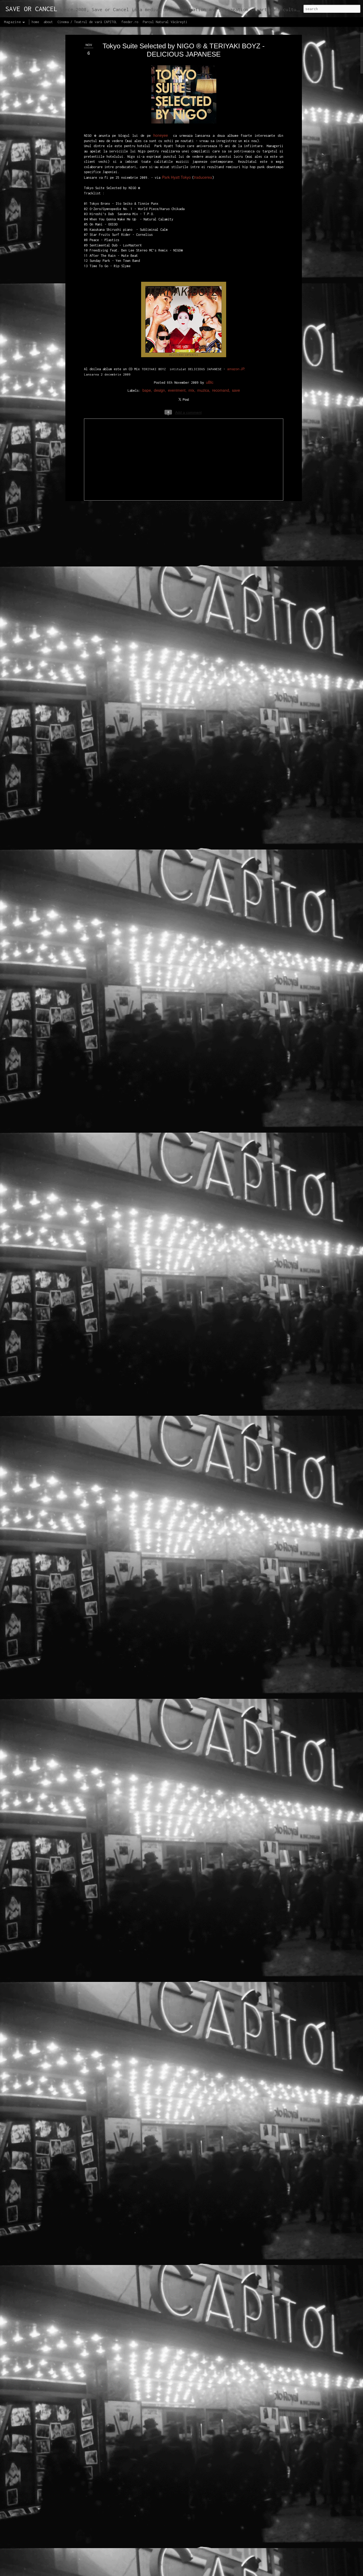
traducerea (203, 177)
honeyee (161, 135)
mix (191, 390)
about (48, 22)
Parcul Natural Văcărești (165, 22)
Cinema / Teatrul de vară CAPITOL (87, 22)
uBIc (210, 382)
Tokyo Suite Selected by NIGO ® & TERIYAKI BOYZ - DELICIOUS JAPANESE (184, 50)
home (35, 22)
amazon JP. (236, 369)
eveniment (177, 390)
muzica (203, 390)
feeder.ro (130, 22)
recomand (221, 390)
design (159, 390)
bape (147, 390)
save (236, 390)
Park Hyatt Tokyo (177, 177)
